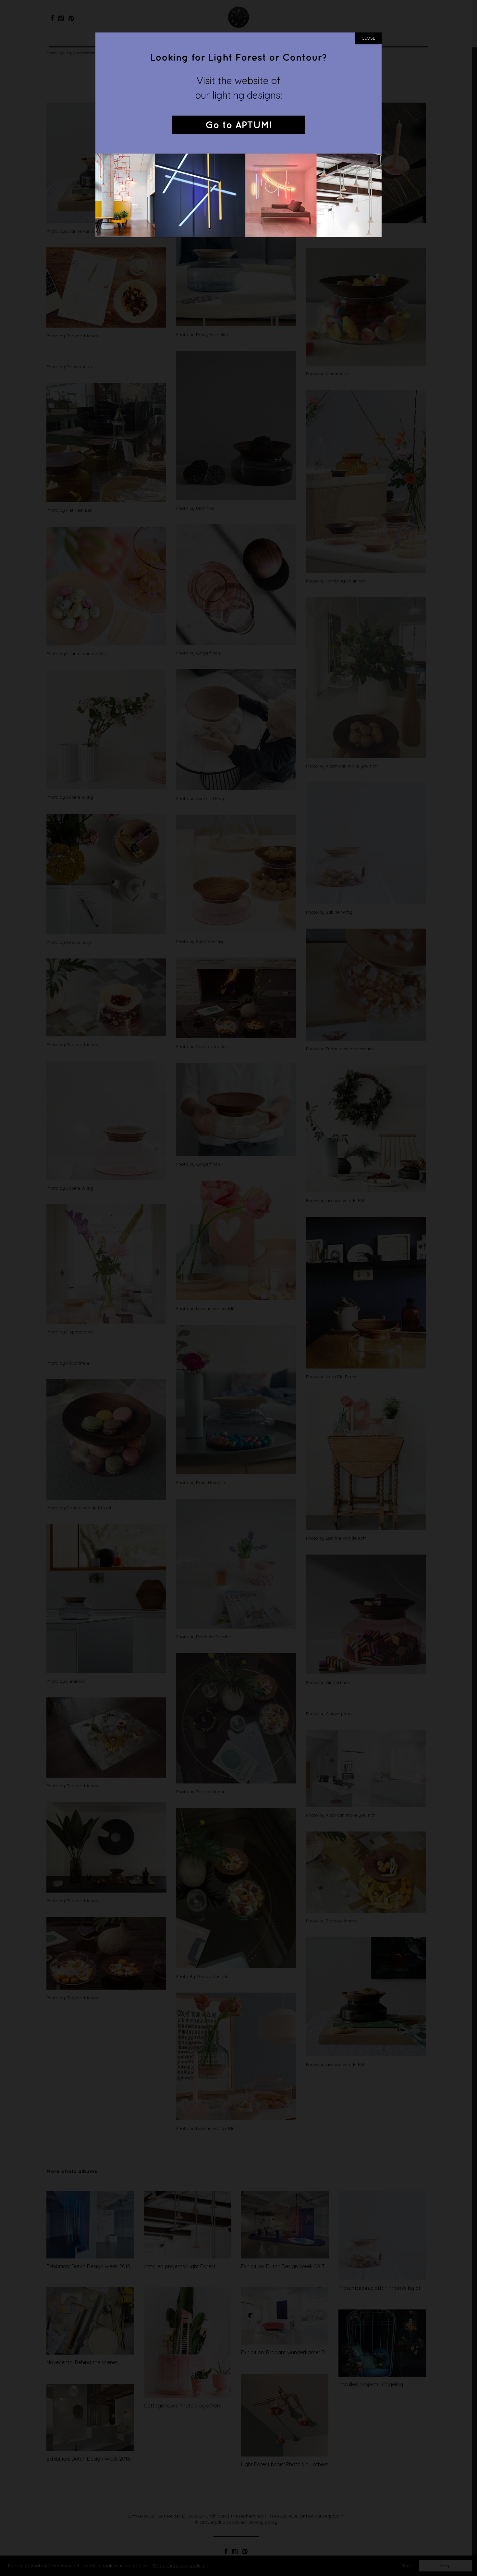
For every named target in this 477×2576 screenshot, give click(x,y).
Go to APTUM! (238, 125)
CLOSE (368, 38)
